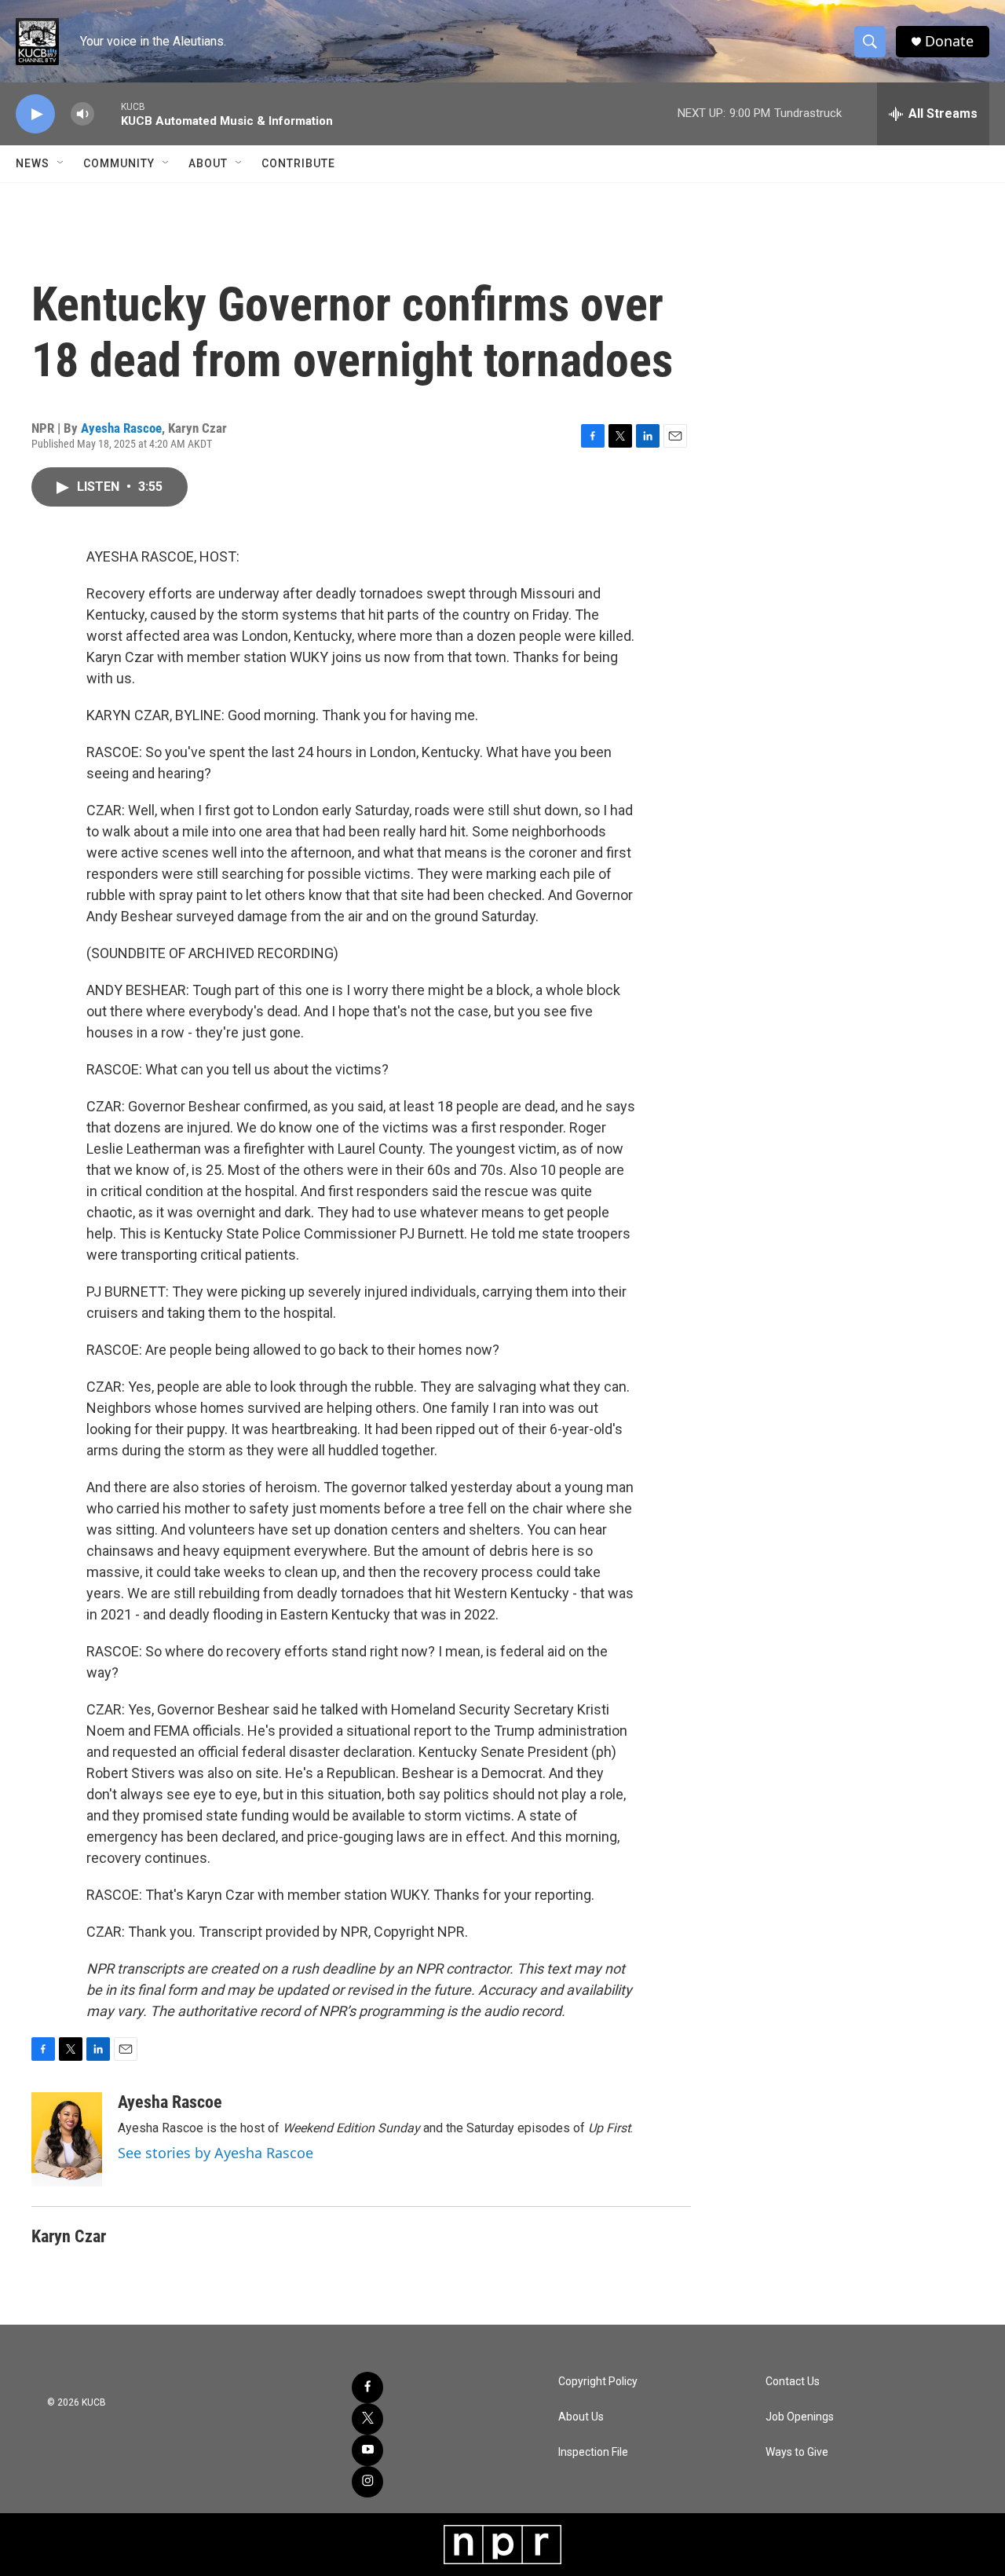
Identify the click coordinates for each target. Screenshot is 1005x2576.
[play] (35, 114)
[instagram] (367, 2482)
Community (119, 163)
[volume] (82, 114)
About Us (581, 2417)
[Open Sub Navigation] (61, 163)
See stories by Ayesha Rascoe (216, 2153)
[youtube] (367, 2450)
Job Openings (800, 2417)
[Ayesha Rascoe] (67, 2139)
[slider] (108, 113)
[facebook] (367, 2388)
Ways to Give (797, 2452)
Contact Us (793, 2382)
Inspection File (593, 2452)
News (33, 163)
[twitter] (367, 2419)
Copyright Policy (598, 2382)
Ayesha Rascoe (121, 428)
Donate (949, 41)
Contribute (298, 163)
